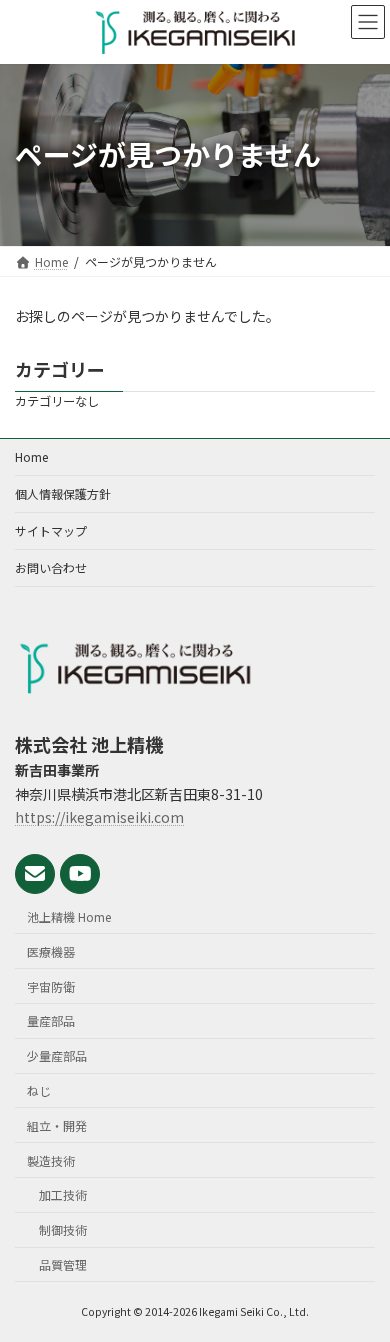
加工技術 (63, 1194)
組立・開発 (57, 1125)
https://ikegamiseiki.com (99, 817)
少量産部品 (57, 1055)
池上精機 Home (69, 916)
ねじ (39, 1090)
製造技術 (51, 1160)
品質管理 (63, 1264)
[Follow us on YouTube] (80, 874)
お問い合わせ (51, 567)
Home (31, 456)
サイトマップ (51, 530)
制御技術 (63, 1229)
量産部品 (51, 1020)
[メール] (35, 874)
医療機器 (51, 951)
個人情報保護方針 (63, 493)
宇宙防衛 (51, 986)
